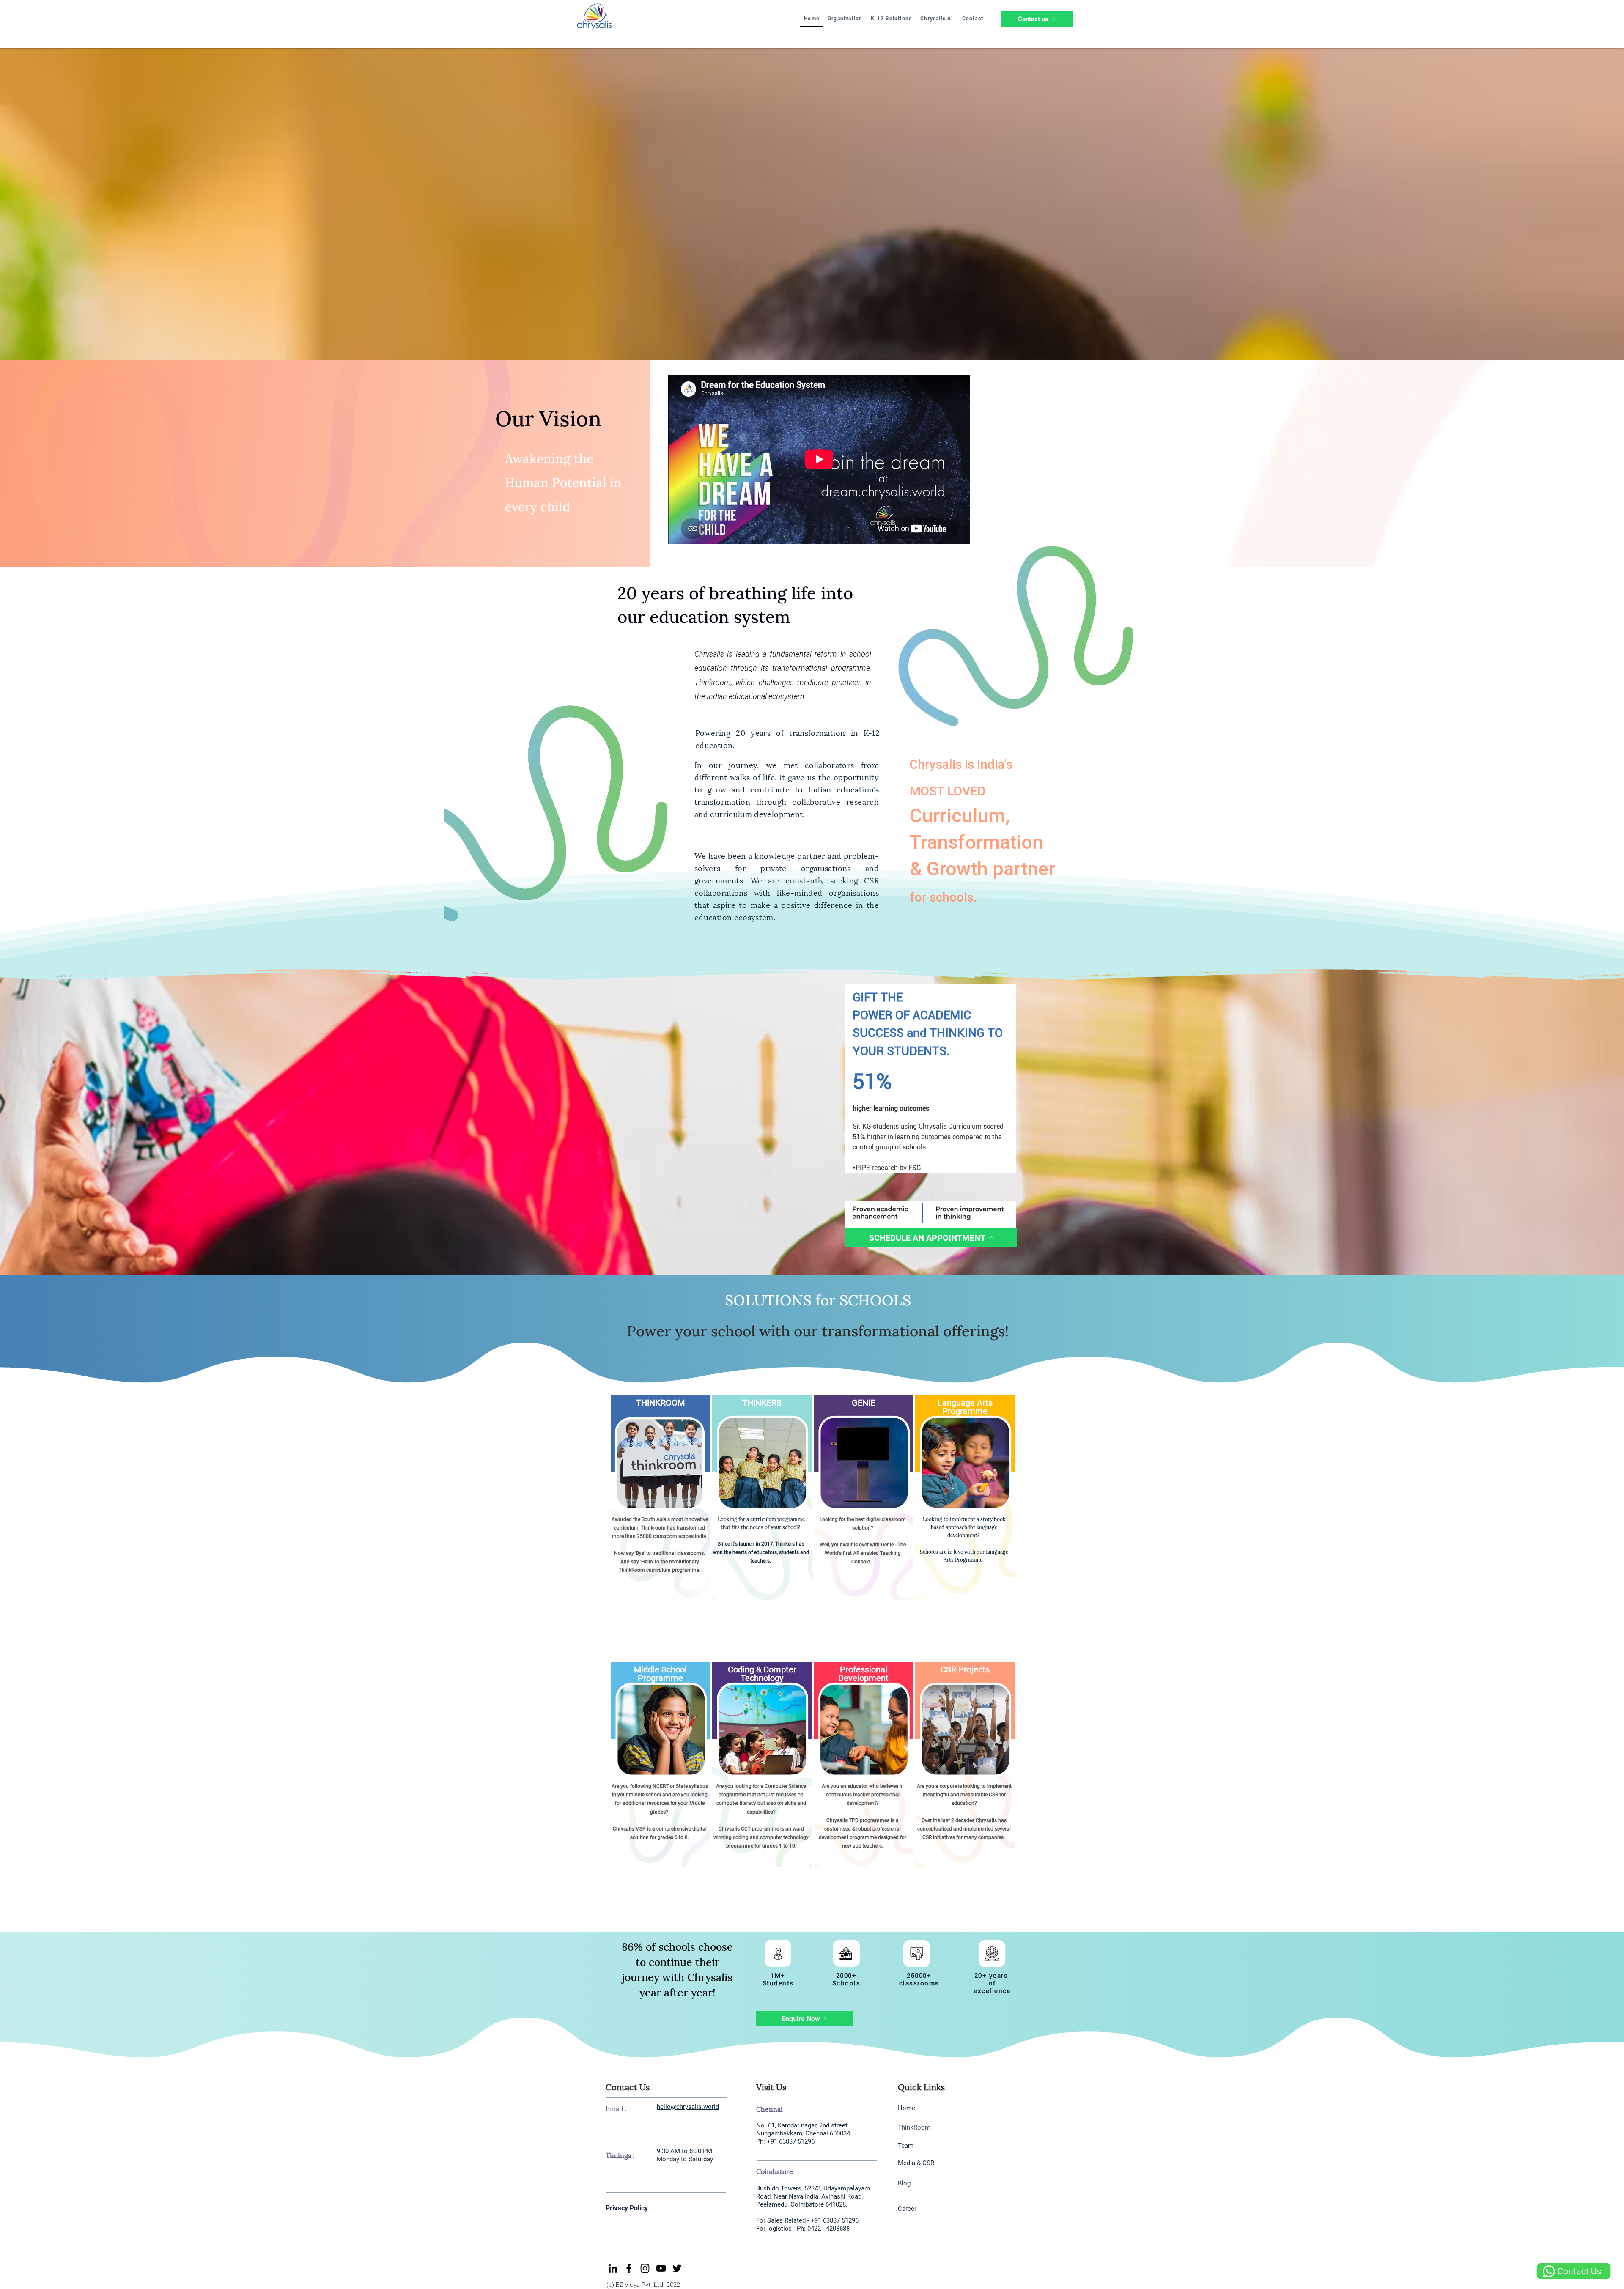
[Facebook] (629, 2268)
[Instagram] (645, 2268)
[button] (845, 19)
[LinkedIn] (613, 2268)
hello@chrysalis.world (688, 2107)
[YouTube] (661, 2268)
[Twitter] (677, 2268)
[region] (660, 1529)
